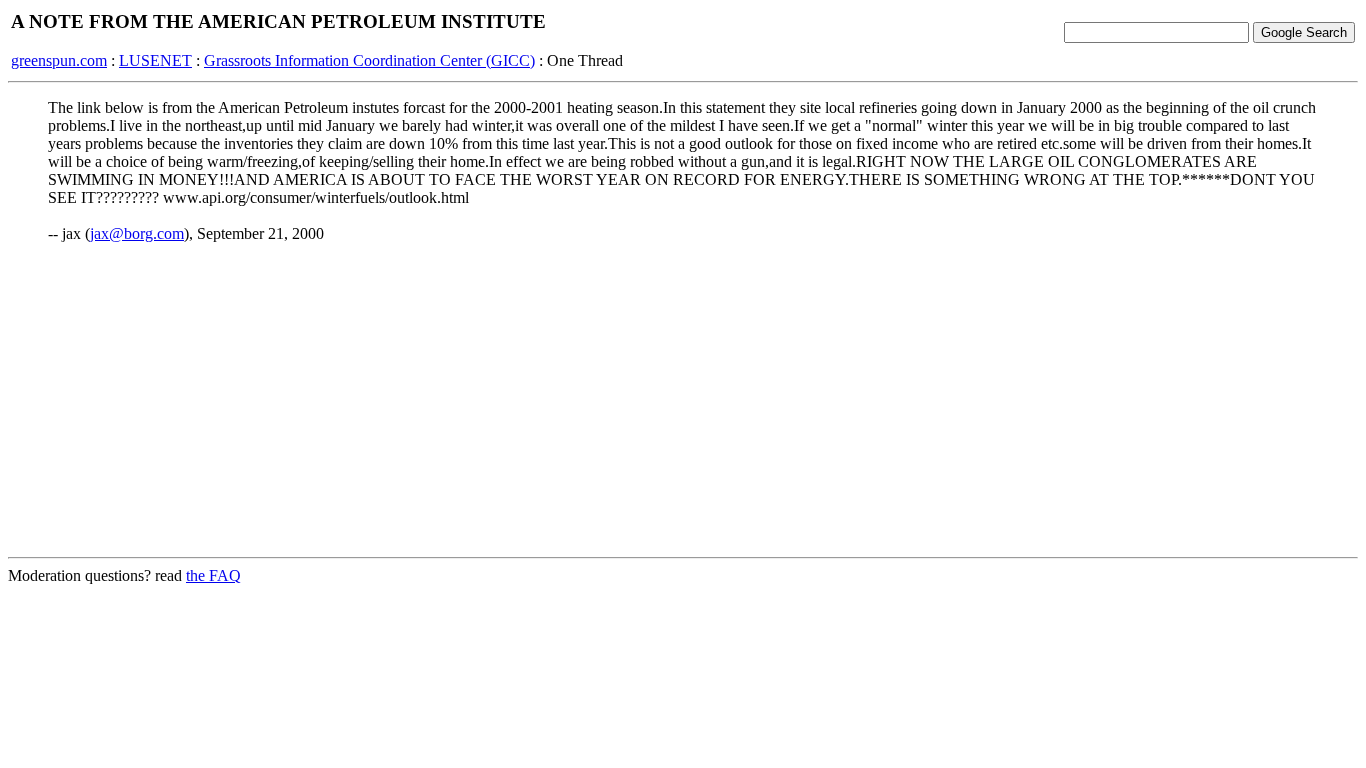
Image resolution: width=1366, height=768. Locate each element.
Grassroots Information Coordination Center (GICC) (369, 60)
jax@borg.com (137, 233)
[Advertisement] (683, 401)
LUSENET (155, 60)
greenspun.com (59, 60)
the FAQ (213, 575)
